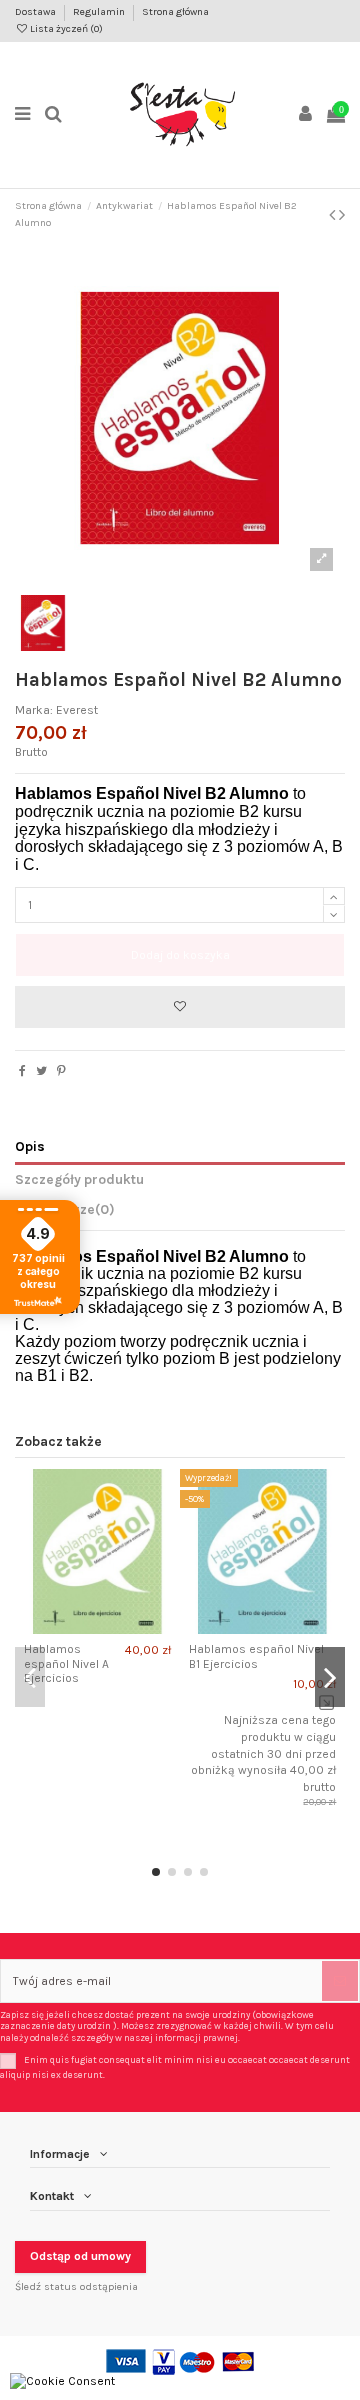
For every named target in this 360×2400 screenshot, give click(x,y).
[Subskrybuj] (340, 1981)
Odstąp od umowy (80, 2256)
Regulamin (100, 12)
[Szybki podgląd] (110, 1628)
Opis (30, 1146)
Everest (77, 710)
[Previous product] (334, 215)
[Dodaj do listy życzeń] (180, 1007)
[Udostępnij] (22, 1071)
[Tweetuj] (41, 1071)
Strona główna (175, 12)
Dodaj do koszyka (180, 955)
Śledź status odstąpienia (76, 2286)
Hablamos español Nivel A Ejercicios (66, 1663)
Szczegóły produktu (79, 1179)
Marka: (34, 710)
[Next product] (342, 215)
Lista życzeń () (65, 29)
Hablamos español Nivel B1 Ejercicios (256, 1656)
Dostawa (36, 12)
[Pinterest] (61, 1071)
